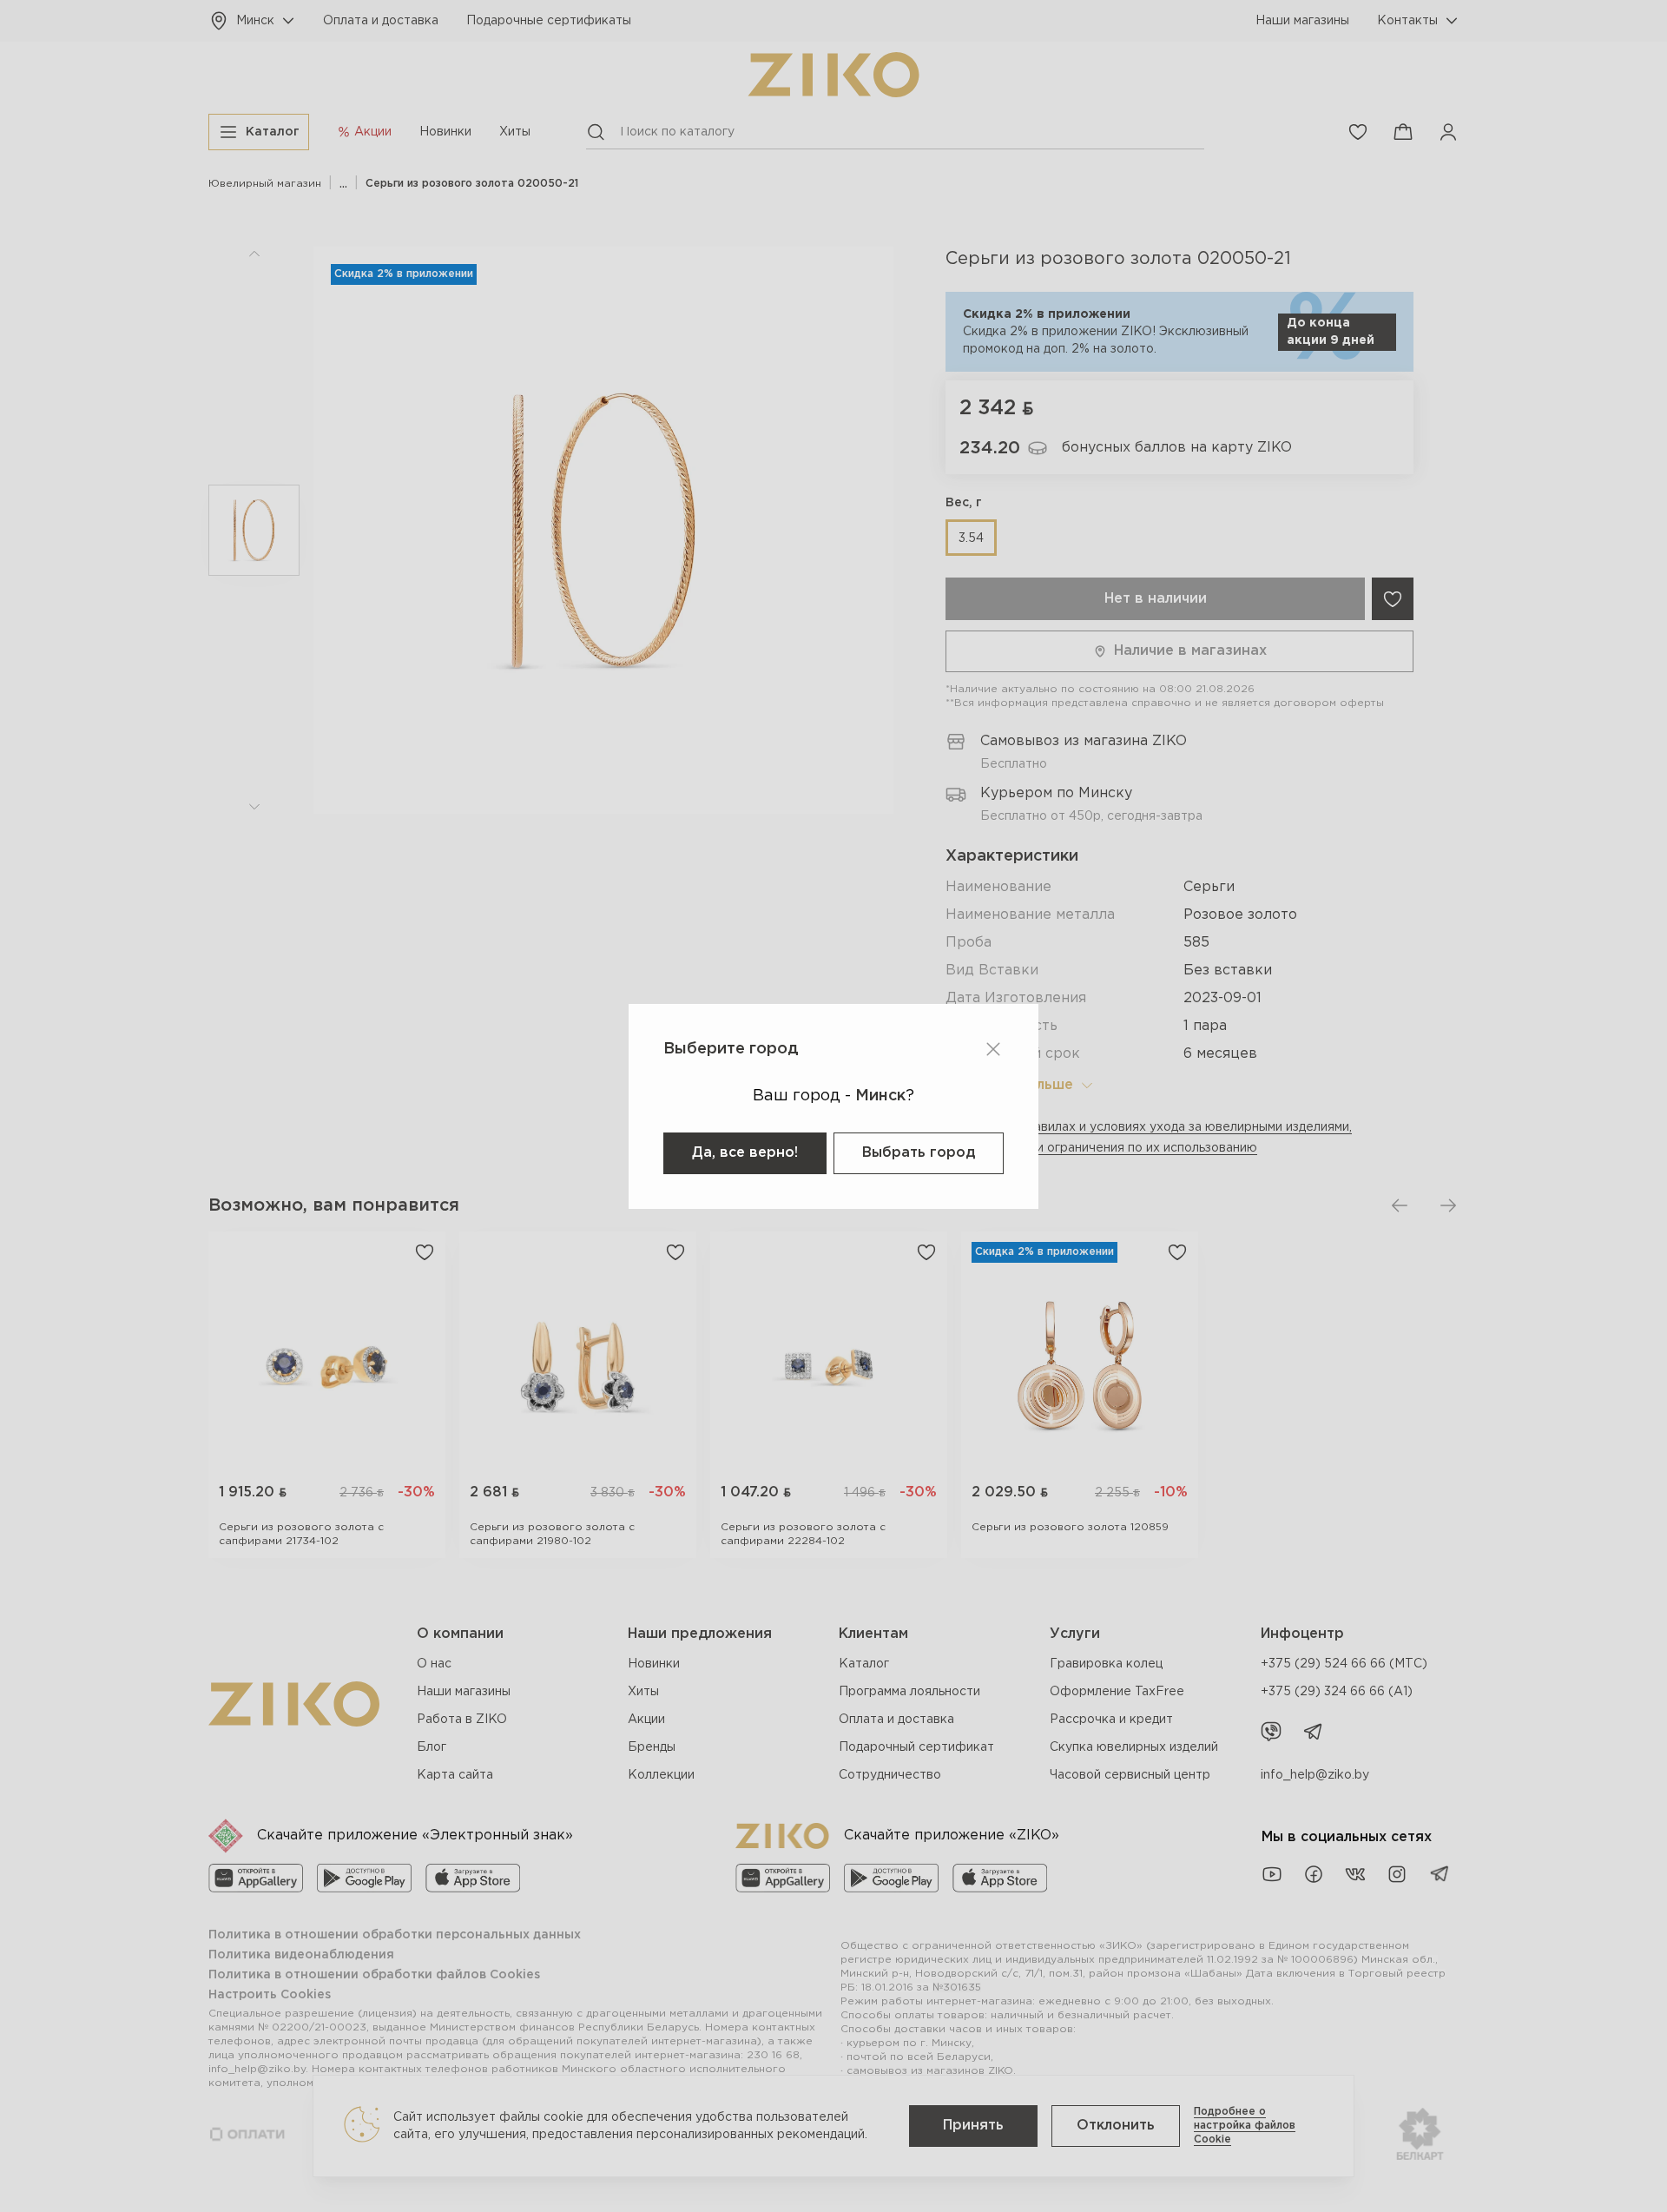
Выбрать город (919, 1153)
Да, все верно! (745, 1153)
